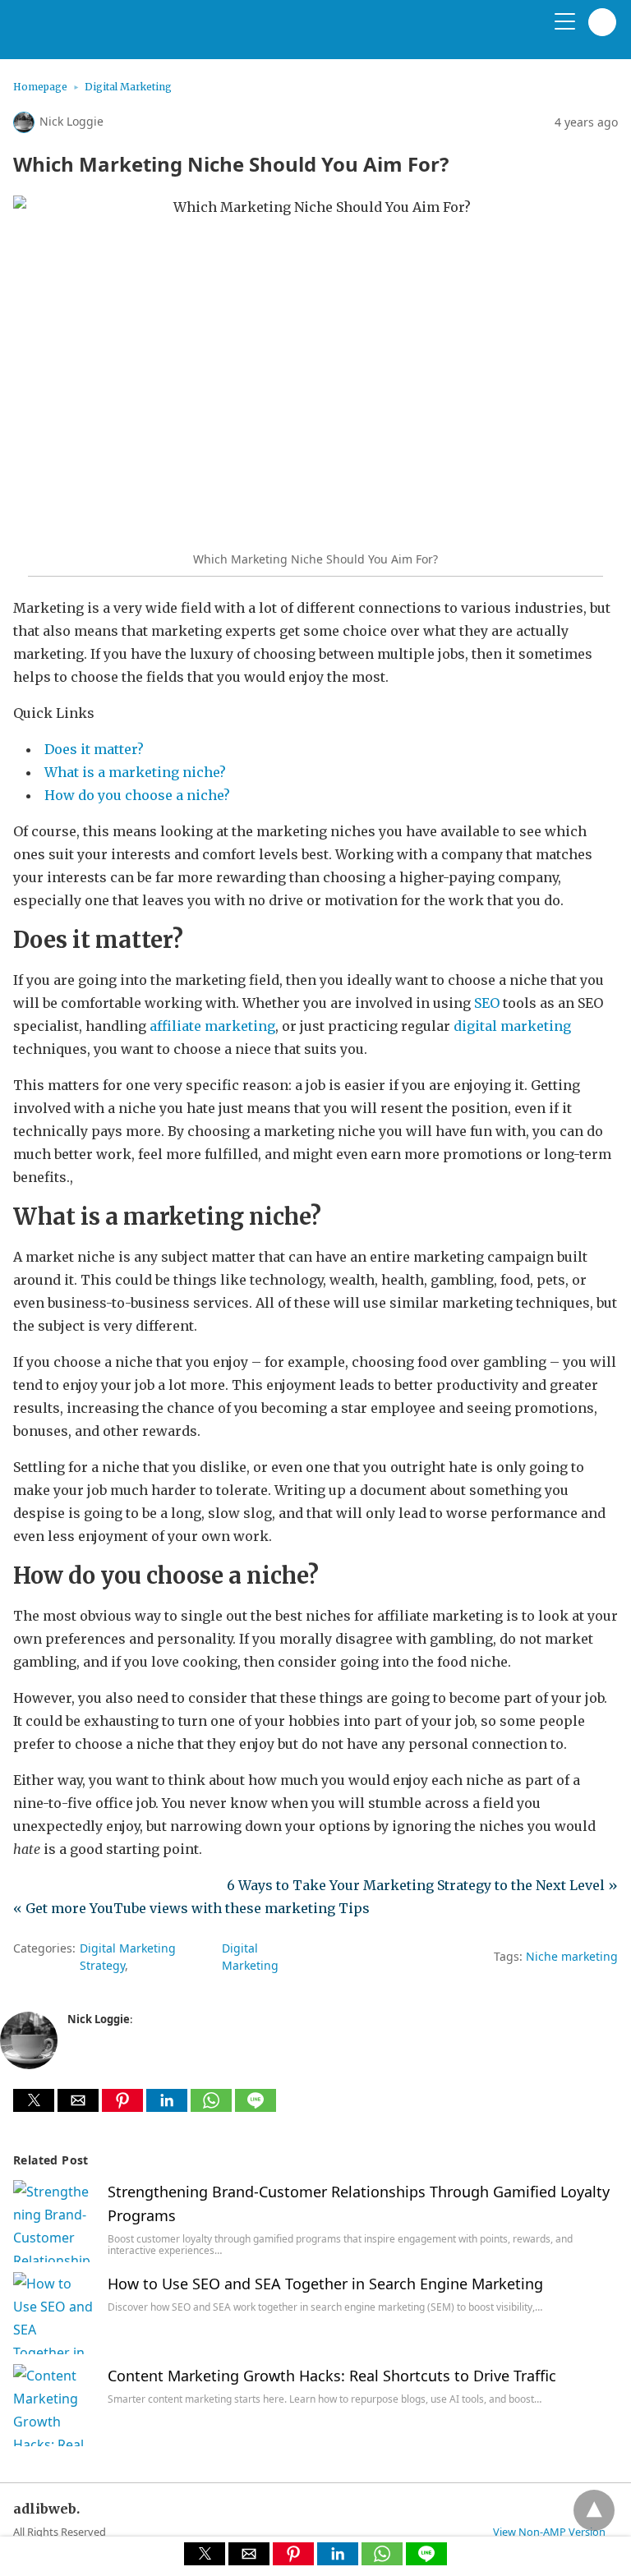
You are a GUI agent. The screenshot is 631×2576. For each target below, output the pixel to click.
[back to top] (594, 2510)
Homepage (40, 87)
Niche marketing (572, 1956)
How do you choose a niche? (137, 795)
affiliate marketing (212, 1026)
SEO (487, 1003)
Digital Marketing (128, 87)
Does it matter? (94, 749)
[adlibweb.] (91, 36)
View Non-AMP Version (549, 2532)
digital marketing (512, 1026)
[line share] (256, 2107)
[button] (34, 2100)
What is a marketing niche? (135, 772)
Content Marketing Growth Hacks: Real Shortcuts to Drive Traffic (332, 2376)
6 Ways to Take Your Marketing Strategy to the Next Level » (422, 1885)
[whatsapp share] (213, 2107)
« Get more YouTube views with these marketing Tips (191, 1908)
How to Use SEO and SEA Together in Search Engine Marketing (325, 2284)
